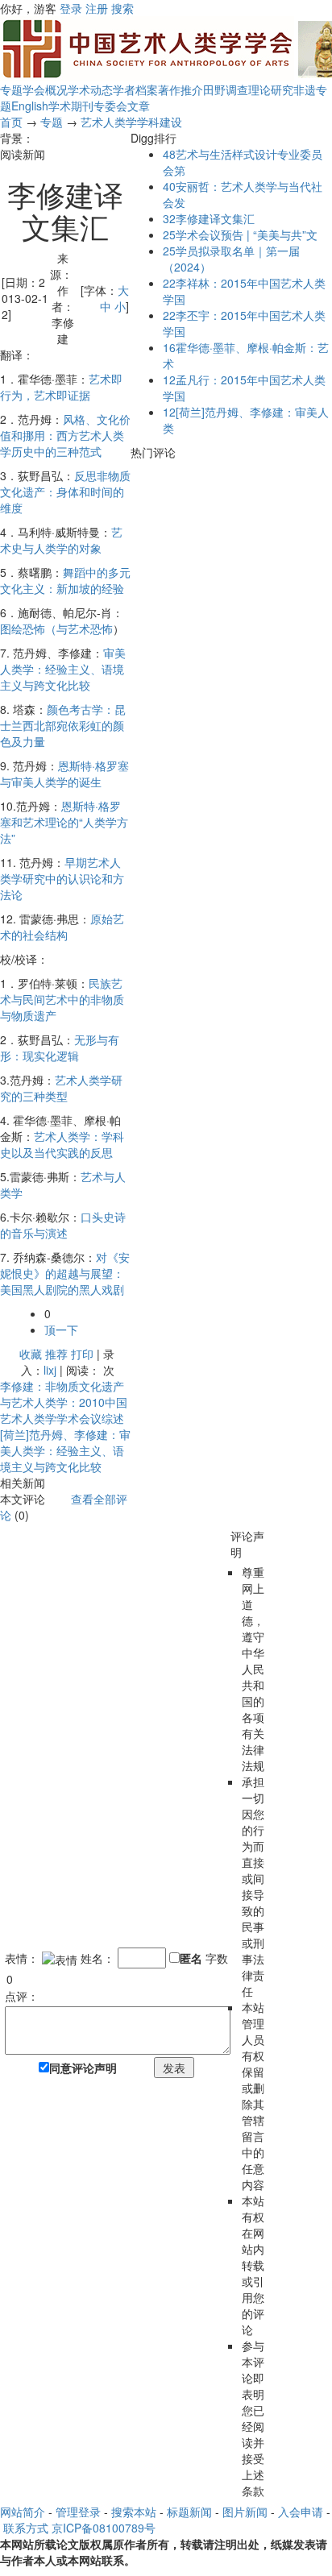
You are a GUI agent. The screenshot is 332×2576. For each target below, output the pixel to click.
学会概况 (45, 89)
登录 (71, 8)
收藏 (31, 1354)
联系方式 (26, 2528)
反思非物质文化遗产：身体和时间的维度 (65, 492)
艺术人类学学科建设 (131, 122)
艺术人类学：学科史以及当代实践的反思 (62, 1144)
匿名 (191, 1958)
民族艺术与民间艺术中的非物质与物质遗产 (62, 999)
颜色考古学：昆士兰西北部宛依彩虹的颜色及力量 (63, 725)
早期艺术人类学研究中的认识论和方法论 (62, 878)
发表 (174, 2068)
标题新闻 (189, 2512)
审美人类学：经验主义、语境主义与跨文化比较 (63, 669)
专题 (11, 89)
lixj (50, 1370)
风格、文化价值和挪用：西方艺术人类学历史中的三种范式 (65, 435)
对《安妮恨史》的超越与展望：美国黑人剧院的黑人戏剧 (65, 1273)
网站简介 (23, 2512)
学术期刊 (71, 106)
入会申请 (301, 2512)
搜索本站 (134, 2512)
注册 (97, 8)
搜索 (122, 8)
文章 (139, 106)
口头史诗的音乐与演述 (63, 1225)
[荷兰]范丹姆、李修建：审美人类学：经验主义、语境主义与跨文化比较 (65, 1450)
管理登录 (78, 2512)
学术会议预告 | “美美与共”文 (240, 234)
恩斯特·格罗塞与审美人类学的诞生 (64, 774)
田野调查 (226, 89)
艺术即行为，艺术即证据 (61, 387)
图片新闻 (245, 2512)
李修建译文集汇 (209, 218)
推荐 (56, 1354)
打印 (82, 1354)
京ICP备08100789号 (104, 2528)
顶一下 (61, 1329)
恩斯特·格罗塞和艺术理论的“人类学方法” (64, 822)
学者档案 (135, 89)
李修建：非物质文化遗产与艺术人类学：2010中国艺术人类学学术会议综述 (64, 1402)
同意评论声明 (83, 2068)
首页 (11, 122)
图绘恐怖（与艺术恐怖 (56, 628)
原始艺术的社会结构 (62, 927)
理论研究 (271, 89)
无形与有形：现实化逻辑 (60, 1047)
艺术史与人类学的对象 (61, 540)
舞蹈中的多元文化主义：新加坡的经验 (65, 580)
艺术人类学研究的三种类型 (61, 1088)
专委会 (110, 106)
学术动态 (90, 89)
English (30, 106)
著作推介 (181, 89)
